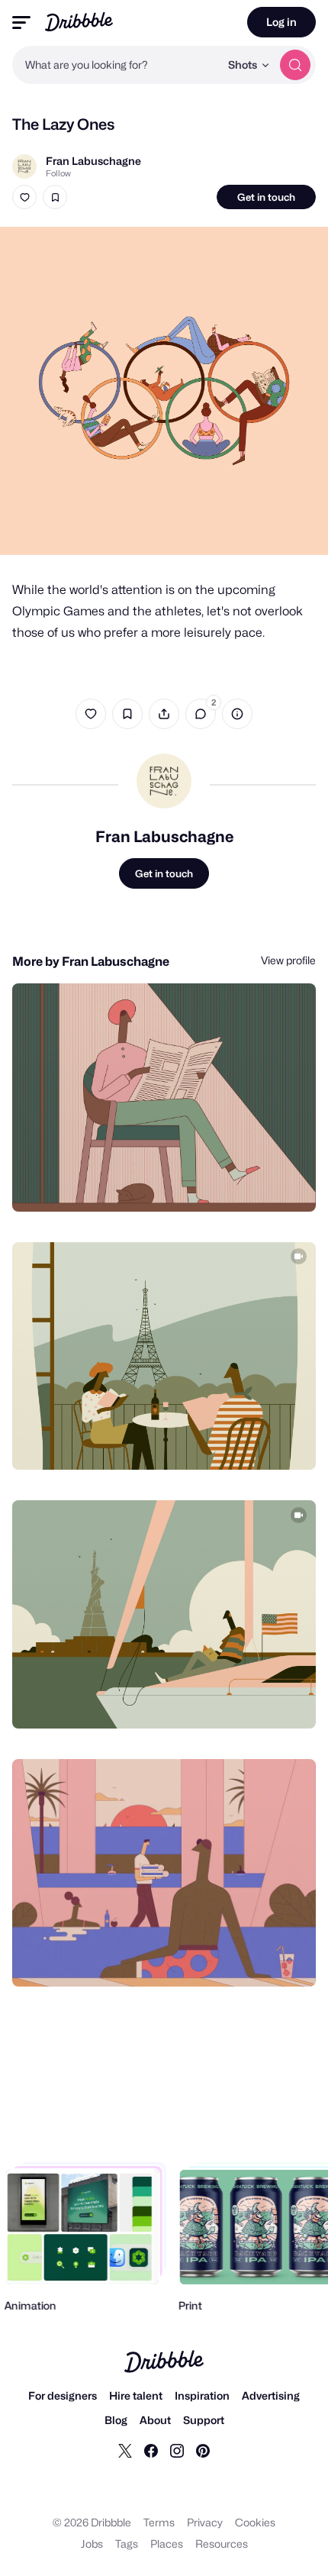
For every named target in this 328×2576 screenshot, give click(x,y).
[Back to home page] (79, 22)
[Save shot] (55, 197)
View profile (288, 960)
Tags (127, 2544)
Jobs (92, 2544)
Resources (222, 2544)
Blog (116, 2420)
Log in (281, 22)
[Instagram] (177, 2450)
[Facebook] (151, 2450)
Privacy (205, 2522)
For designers (63, 2395)
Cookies (255, 2522)
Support (204, 2420)
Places (167, 2544)
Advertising (271, 2395)
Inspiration (202, 2395)
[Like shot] (24, 197)
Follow (58, 173)
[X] (125, 2450)
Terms (159, 2522)
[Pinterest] (203, 2450)
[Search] (295, 65)
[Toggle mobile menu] (21, 23)
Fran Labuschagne (93, 161)
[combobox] (116, 65)
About (155, 2420)
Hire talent (136, 2395)
